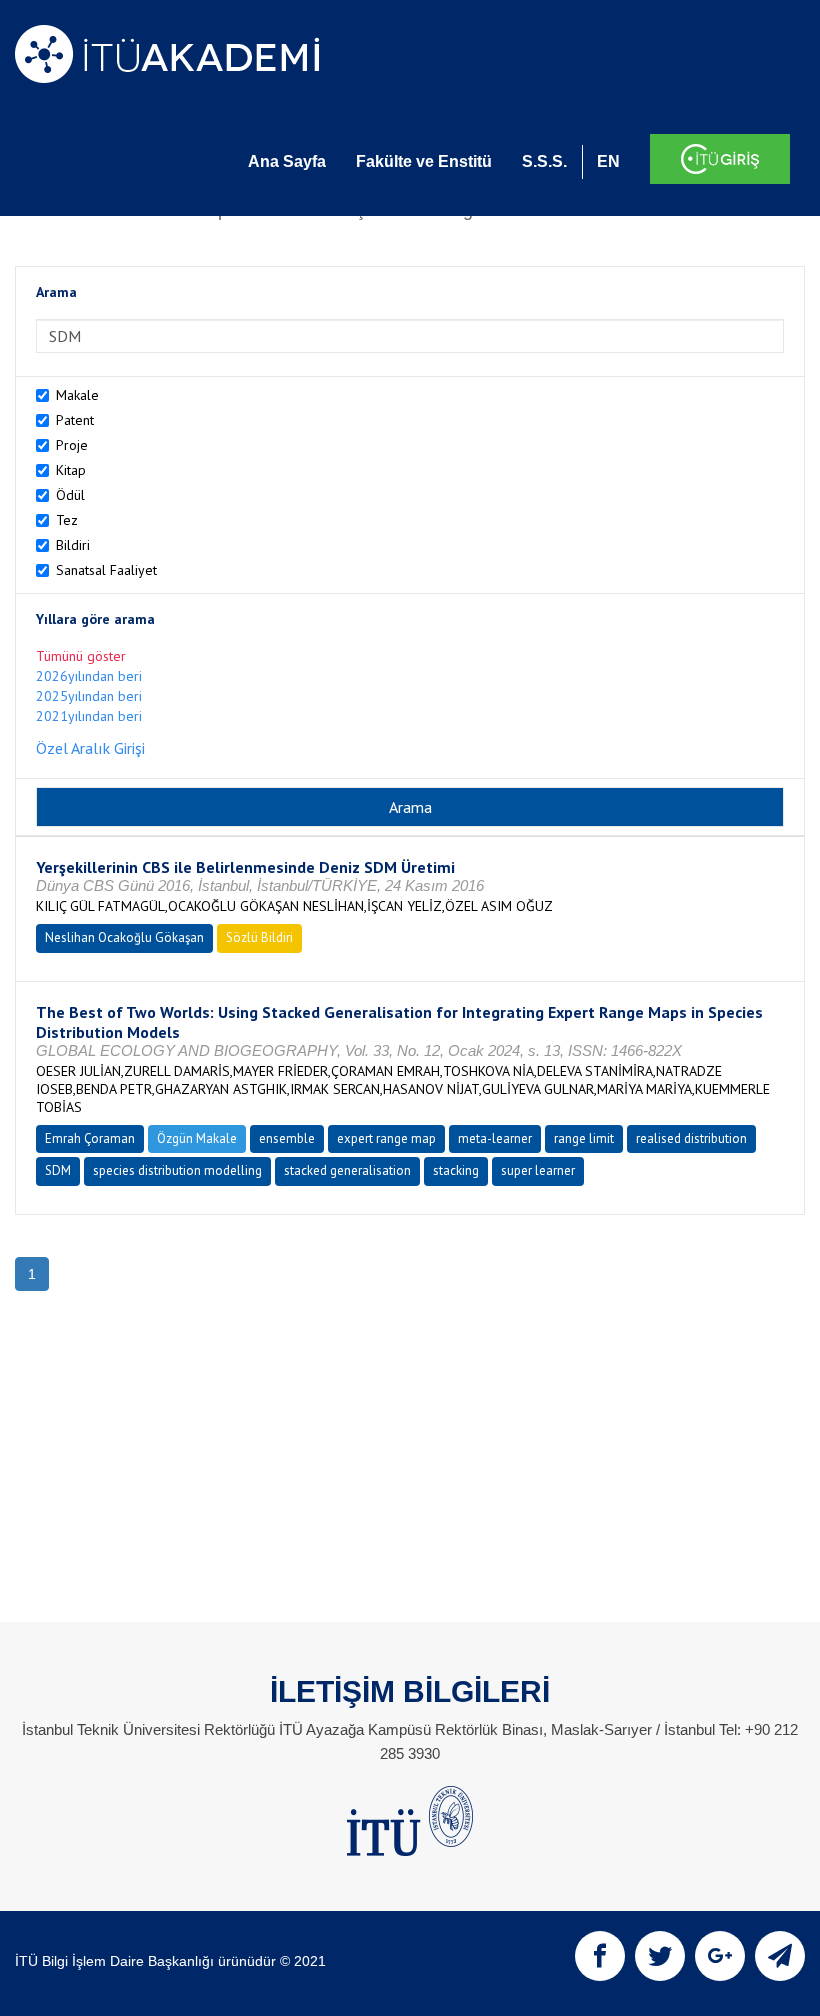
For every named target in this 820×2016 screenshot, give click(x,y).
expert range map (386, 1138)
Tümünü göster (81, 656)
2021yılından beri (89, 716)
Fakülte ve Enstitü (424, 161)
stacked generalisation (347, 1170)
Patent (75, 420)
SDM (58, 1170)
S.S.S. (544, 161)
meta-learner (495, 1138)
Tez (67, 520)
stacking (456, 1170)
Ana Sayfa (287, 161)
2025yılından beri (89, 696)
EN (608, 161)
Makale (77, 395)
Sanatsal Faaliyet (106, 570)
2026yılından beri (89, 676)
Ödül (70, 495)
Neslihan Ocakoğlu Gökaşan (124, 937)
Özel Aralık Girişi (90, 748)
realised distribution (691, 1138)
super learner (538, 1170)
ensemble (287, 1138)
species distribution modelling (177, 1170)
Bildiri (73, 545)
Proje (72, 445)
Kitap (71, 470)
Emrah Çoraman (90, 1138)
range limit (584, 1138)
